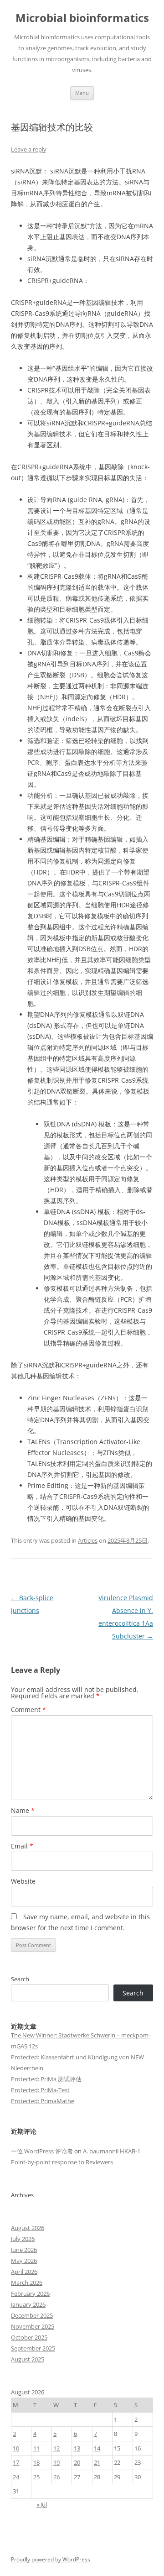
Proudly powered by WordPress (51, 2559)
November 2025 (33, 2326)
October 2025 (29, 2337)
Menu (82, 93)
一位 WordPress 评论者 (42, 2151)
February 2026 (30, 2293)
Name (23, 1810)
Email (22, 1846)
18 (36, 2462)
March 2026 (27, 2283)
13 (77, 2448)
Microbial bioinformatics (82, 18)
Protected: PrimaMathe (43, 2101)
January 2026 (28, 2304)
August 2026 (28, 2228)
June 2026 (24, 2250)
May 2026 (24, 2261)
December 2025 (32, 2315)
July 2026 (23, 2239)
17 (16, 2462)
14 (97, 2448)
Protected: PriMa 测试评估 (46, 2079)
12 (56, 2448)
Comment (28, 1709)
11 (36, 2448)
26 (56, 2477)
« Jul (42, 2504)
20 (77, 2462)
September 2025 (33, 2348)
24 (16, 2477)
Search (20, 1979)
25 (36, 2477)
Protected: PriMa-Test (40, 2090)
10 (16, 2448)
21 (97, 2462)
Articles (88, 1540)
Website (23, 1881)
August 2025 (28, 2359)
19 (56, 2462)
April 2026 (24, 2272)
